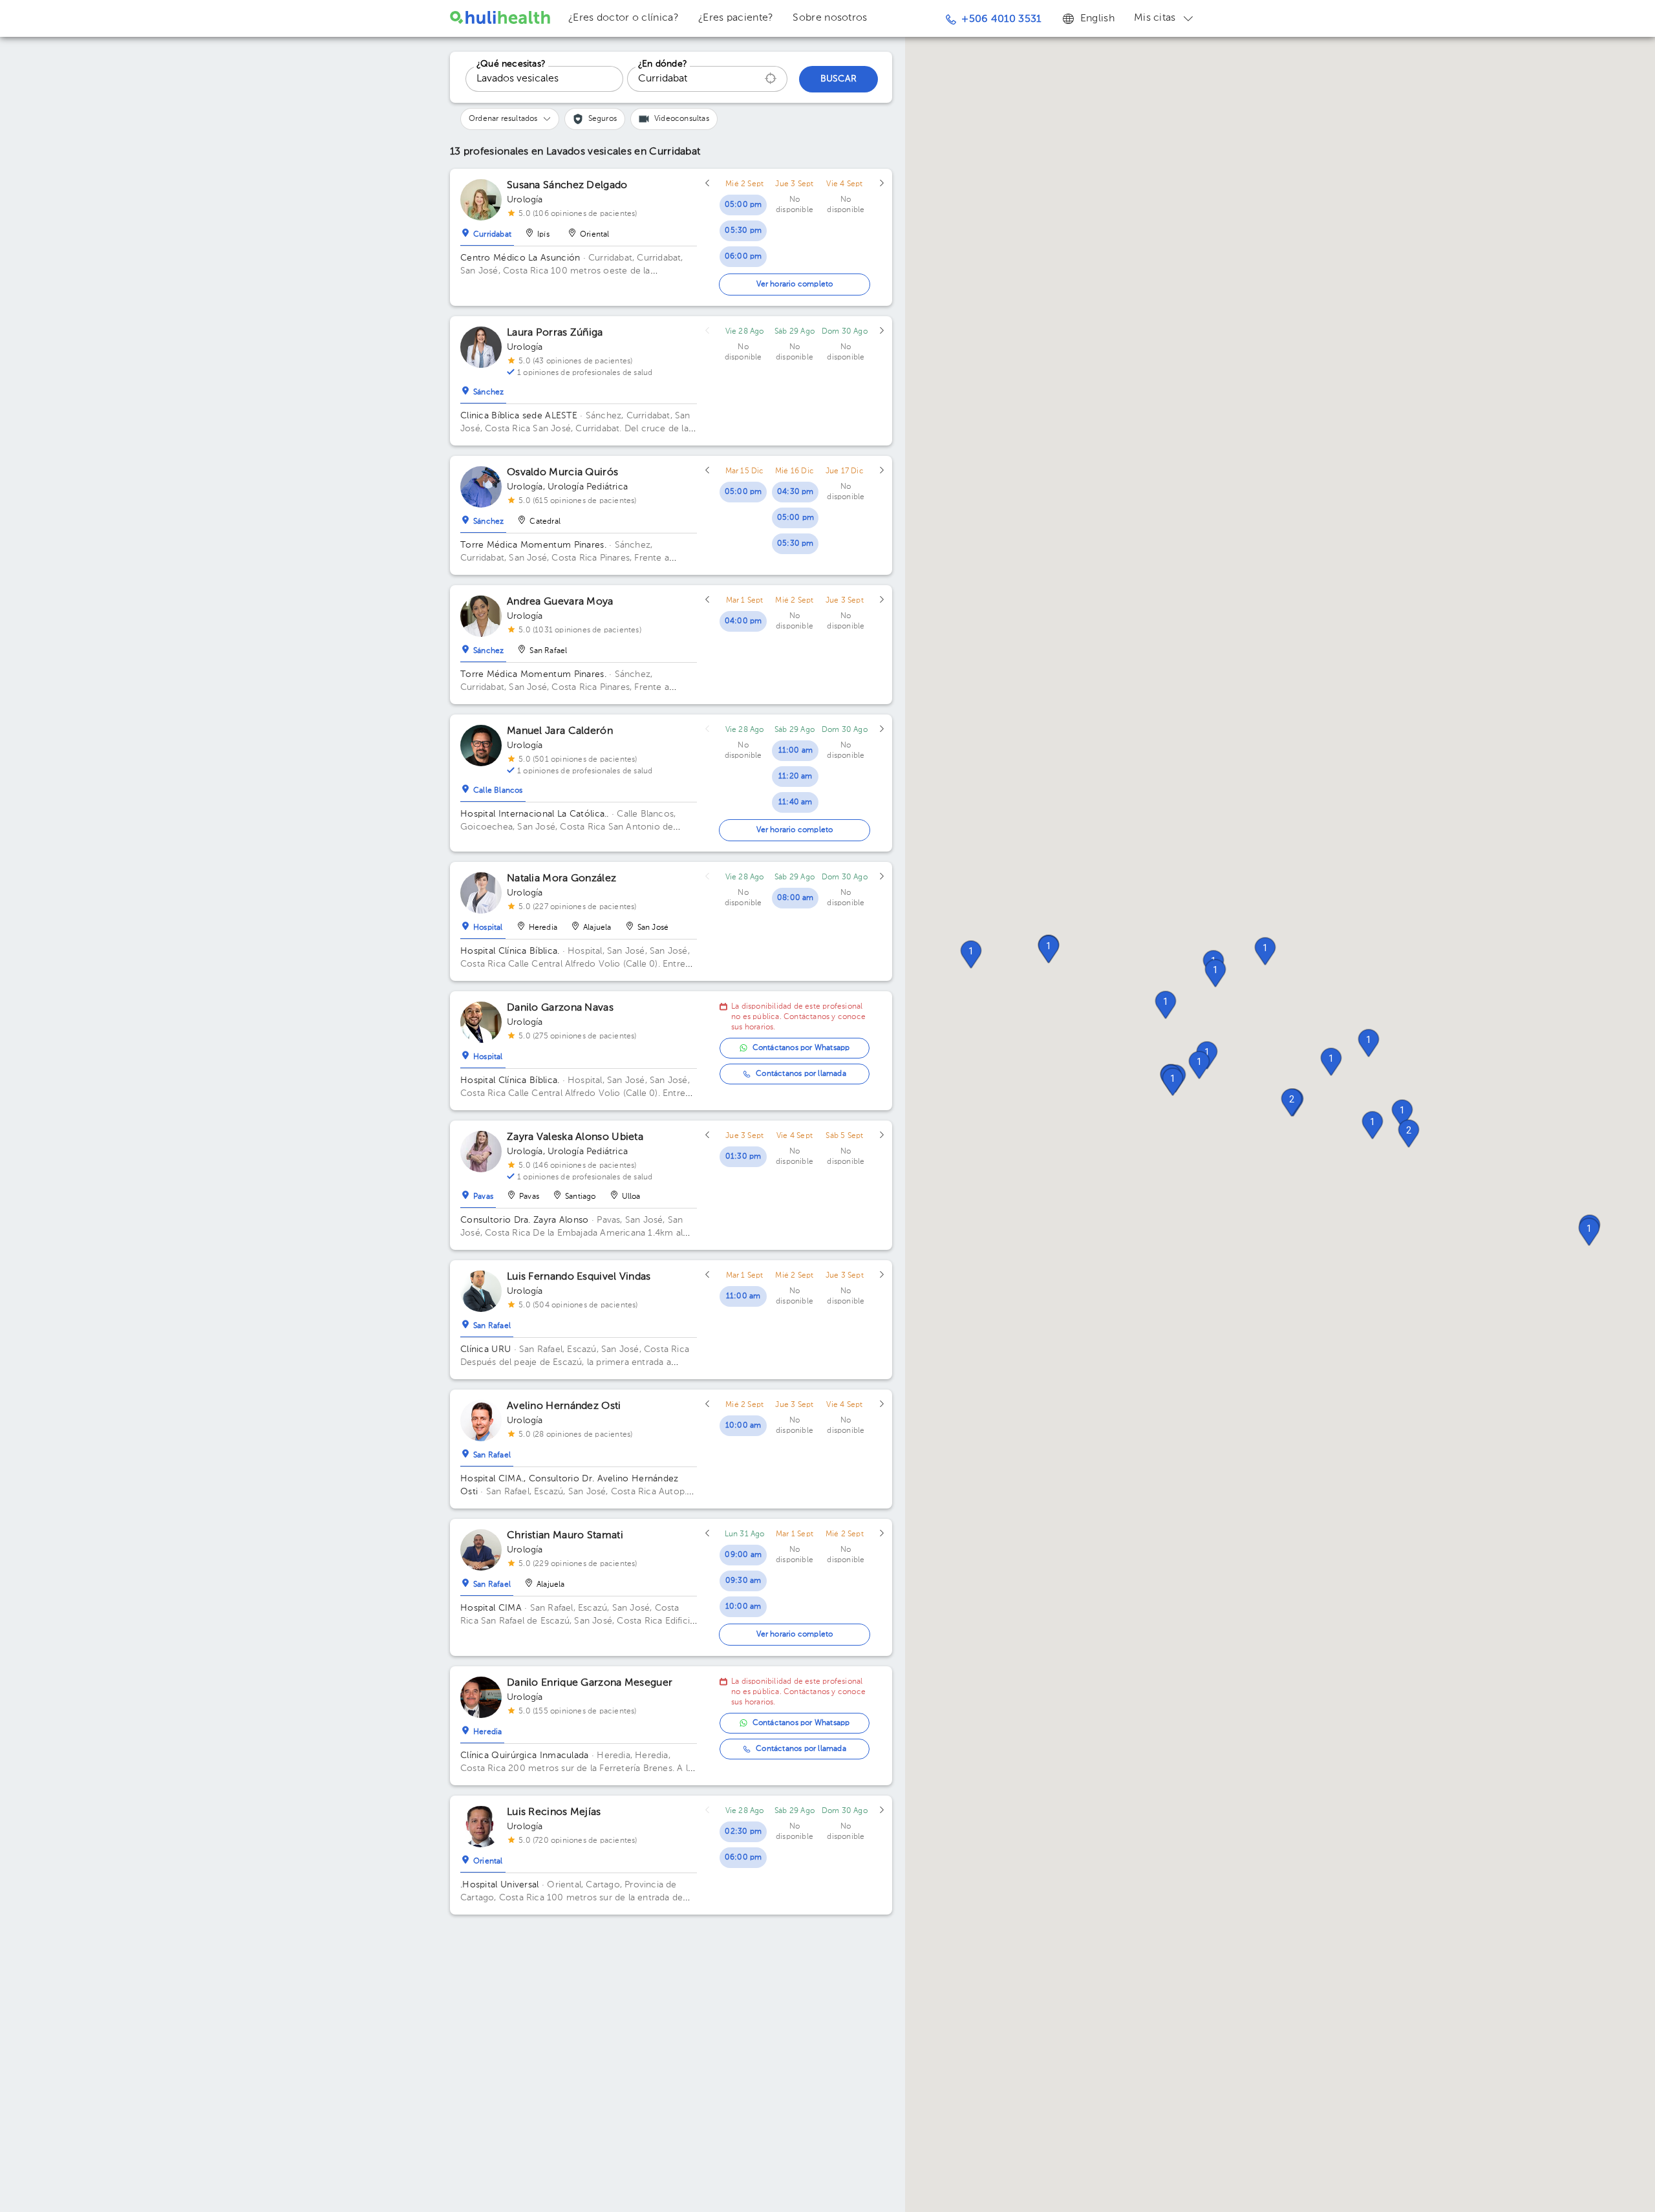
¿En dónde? (663, 64)
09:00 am (743, 1555)
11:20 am (795, 777)
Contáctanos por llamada (801, 1074)
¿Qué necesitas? (511, 64)
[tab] (487, 231)
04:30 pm (795, 492)
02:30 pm (743, 1832)
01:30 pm (743, 1157)
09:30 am (743, 1581)
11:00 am (796, 751)
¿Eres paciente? (736, 18)
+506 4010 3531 (1001, 19)
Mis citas (1155, 18)
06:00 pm (743, 257)
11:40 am (795, 802)
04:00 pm (743, 621)
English (1097, 19)
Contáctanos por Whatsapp (801, 1048)
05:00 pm (743, 205)
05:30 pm (743, 231)
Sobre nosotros (830, 18)
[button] (1372, 1125)
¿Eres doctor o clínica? (624, 18)
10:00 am (743, 1426)
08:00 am (795, 898)
